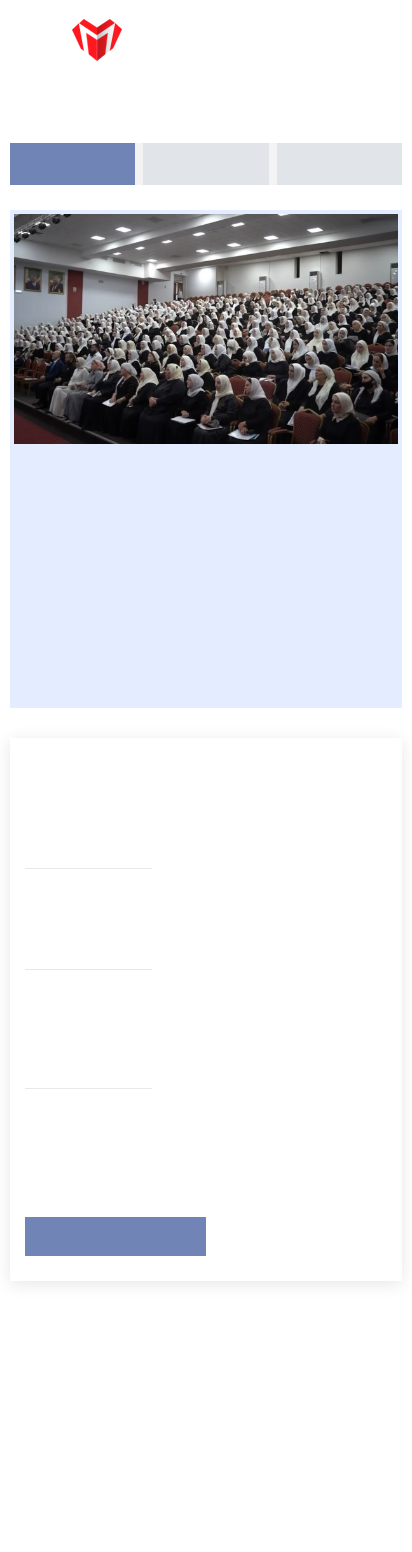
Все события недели (113, 1234)
